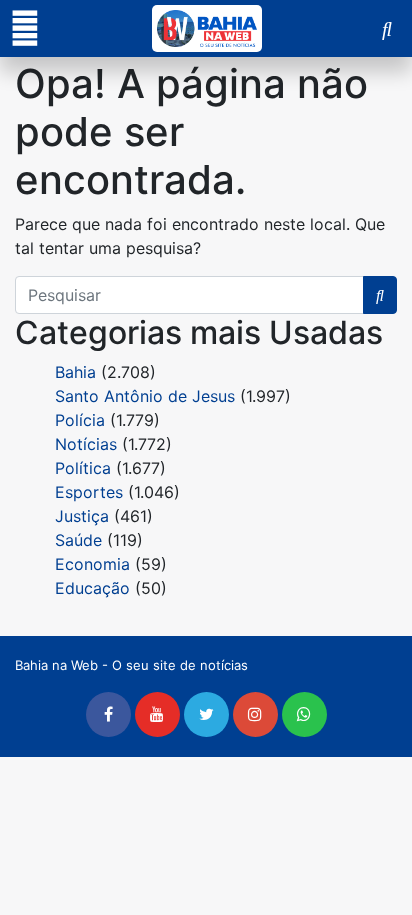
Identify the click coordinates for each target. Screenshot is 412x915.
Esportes (89, 492)
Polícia (80, 420)
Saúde (78, 540)
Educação (92, 588)
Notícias (86, 444)
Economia (92, 564)
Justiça (82, 516)
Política (83, 468)
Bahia (75, 372)
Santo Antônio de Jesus (145, 396)
